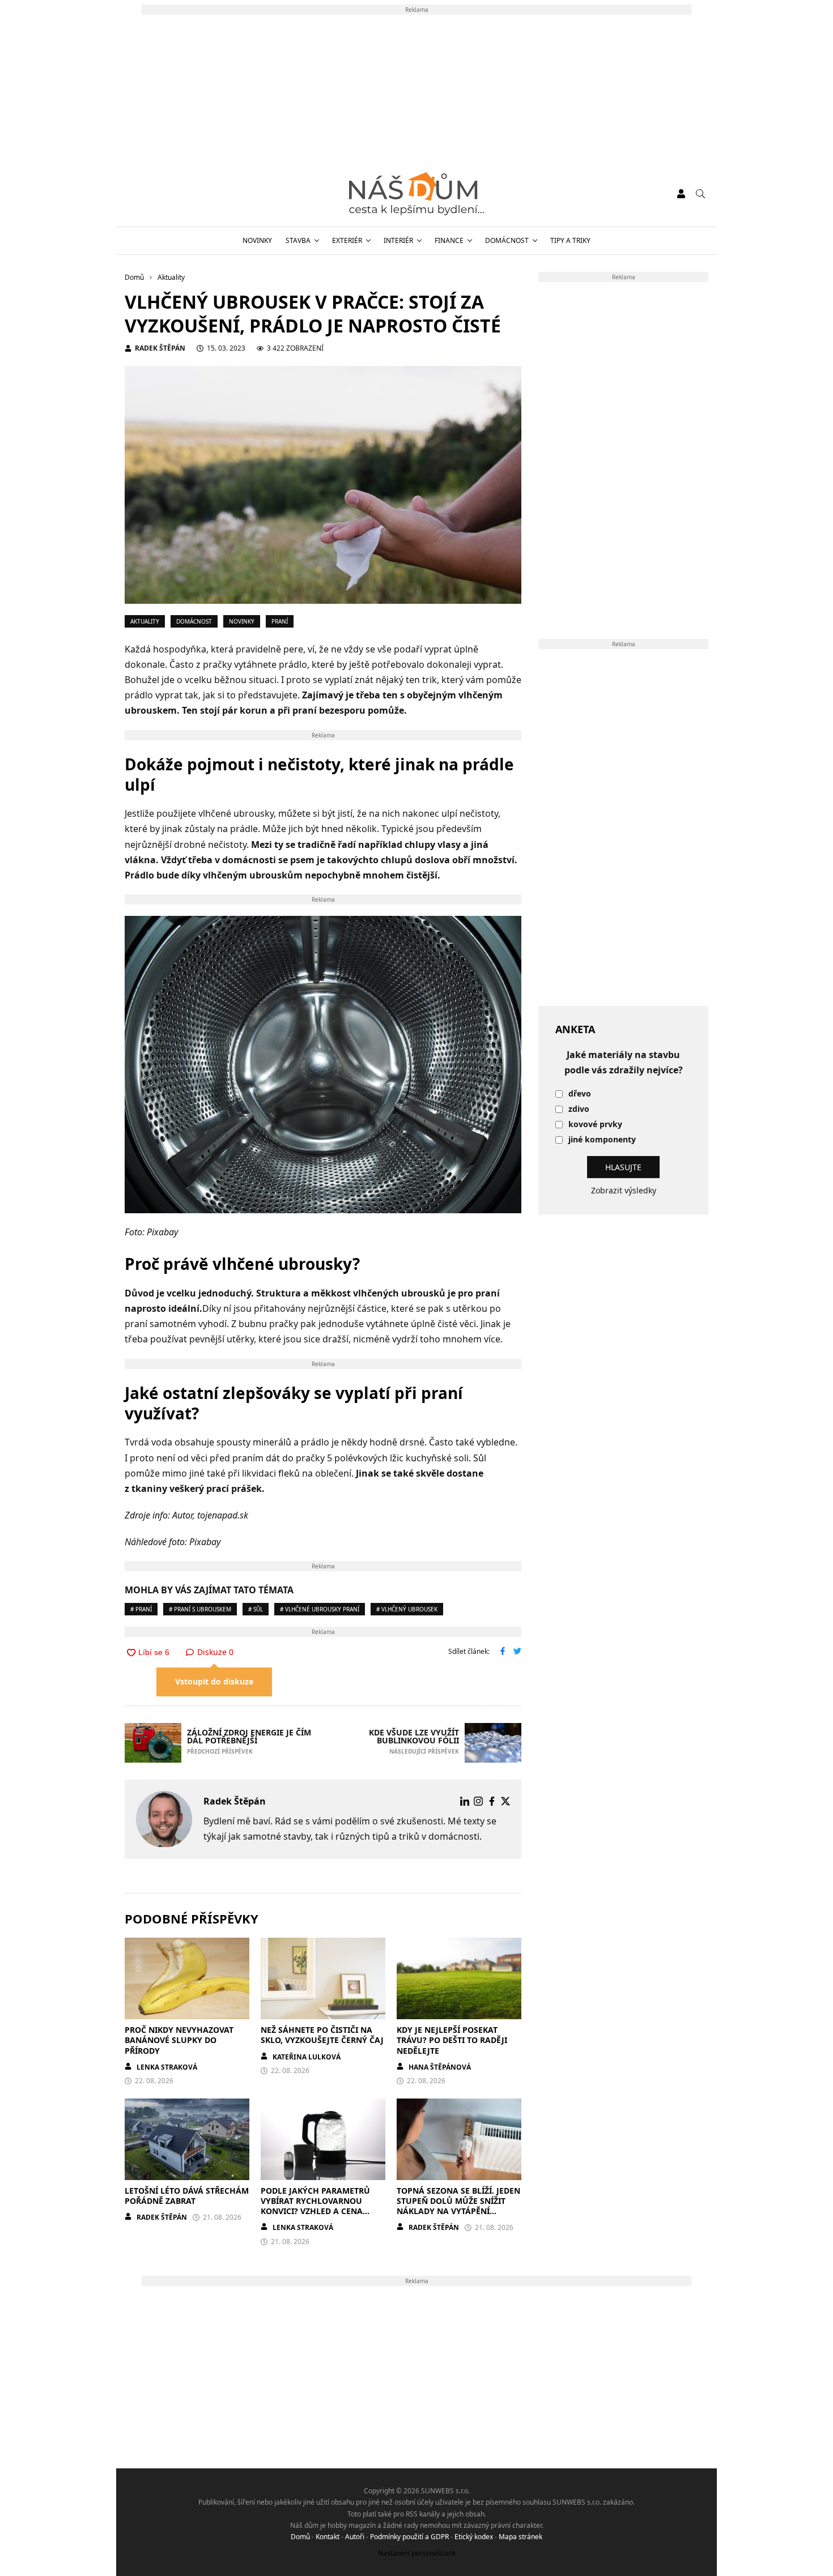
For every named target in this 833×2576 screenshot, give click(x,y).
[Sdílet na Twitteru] (517, 1652)
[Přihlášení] (681, 194)
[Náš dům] (416, 194)
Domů (300, 2537)
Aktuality (145, 621)
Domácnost (507, 240)
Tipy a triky (570, 240)
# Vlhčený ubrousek (407, 1609)
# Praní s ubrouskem (200, 1609)
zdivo (579, 1109)
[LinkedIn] (465, 1801)
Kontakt (328, 2537)
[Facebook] (492, 1801)
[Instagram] (478, 1801)
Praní (280, 621)
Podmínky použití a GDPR (409, 2537)
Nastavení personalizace (417, 2553)
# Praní (141, 1609)
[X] (505, 1801)
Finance (449, 240)
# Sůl (256, 1609)
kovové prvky (595, 1125)
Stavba (298, 240)
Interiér (398, 240)
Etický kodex (474, 2537)
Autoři (355, 2537)
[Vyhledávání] (700, 194)
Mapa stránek (520, 2537)
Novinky (257, 240)
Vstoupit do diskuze (214, 1681)
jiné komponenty (602, 1140)
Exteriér (347, 240)
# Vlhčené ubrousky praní (320, 1609)
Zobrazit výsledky (624, 1190)
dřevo (580, 1094)
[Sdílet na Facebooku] (503, 1652)
